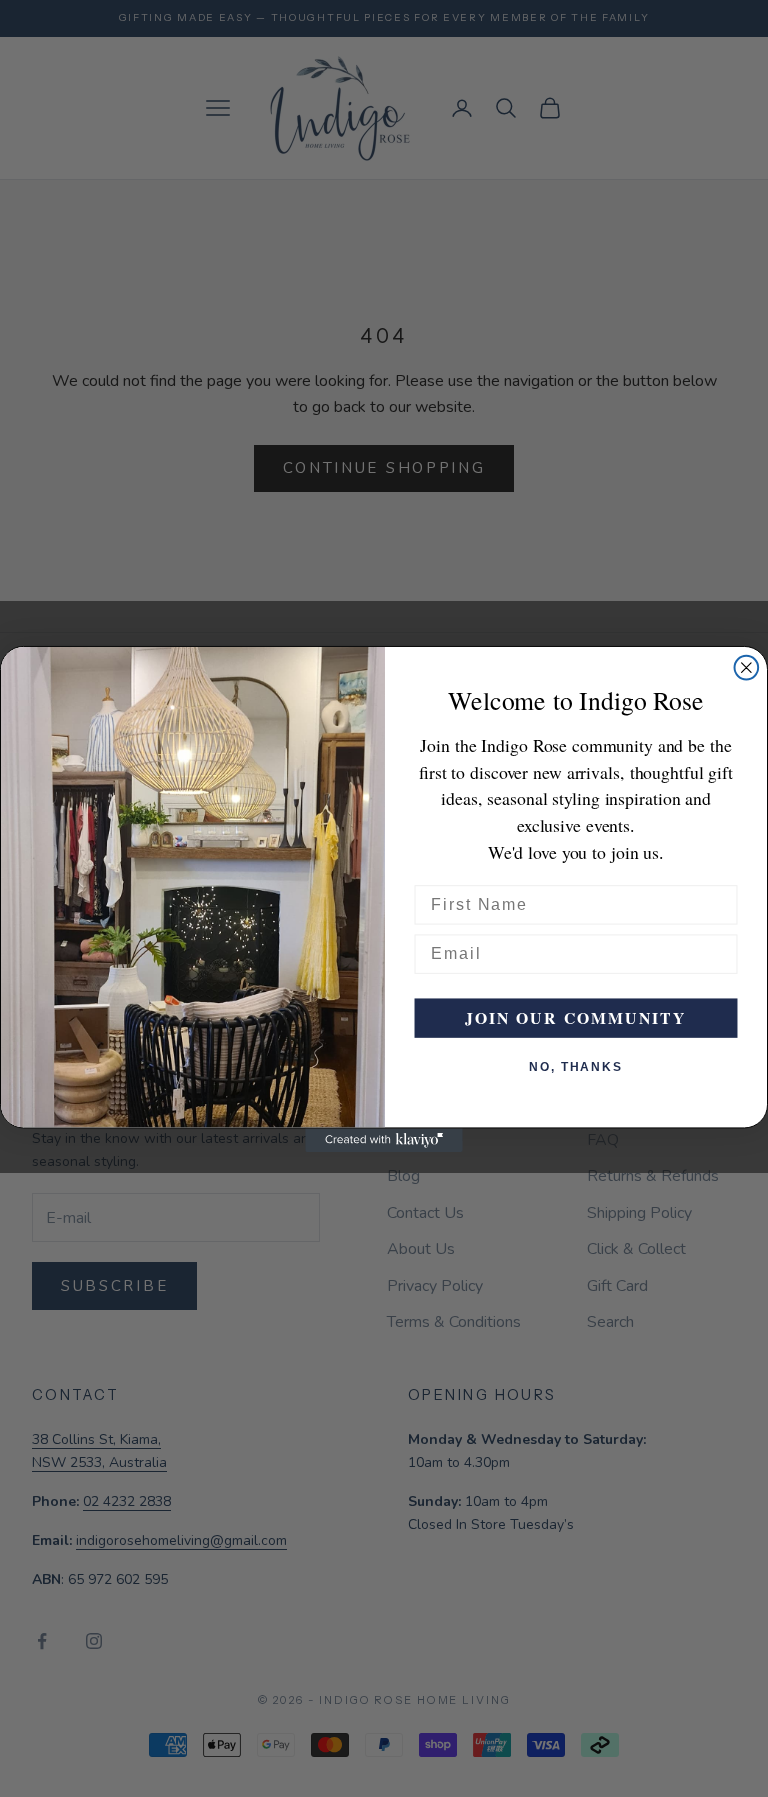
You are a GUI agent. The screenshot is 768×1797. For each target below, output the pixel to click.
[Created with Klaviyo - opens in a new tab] (384, 1140)
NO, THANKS (576, 1067)
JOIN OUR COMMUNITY (576, 1017)
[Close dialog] (747, 667)
